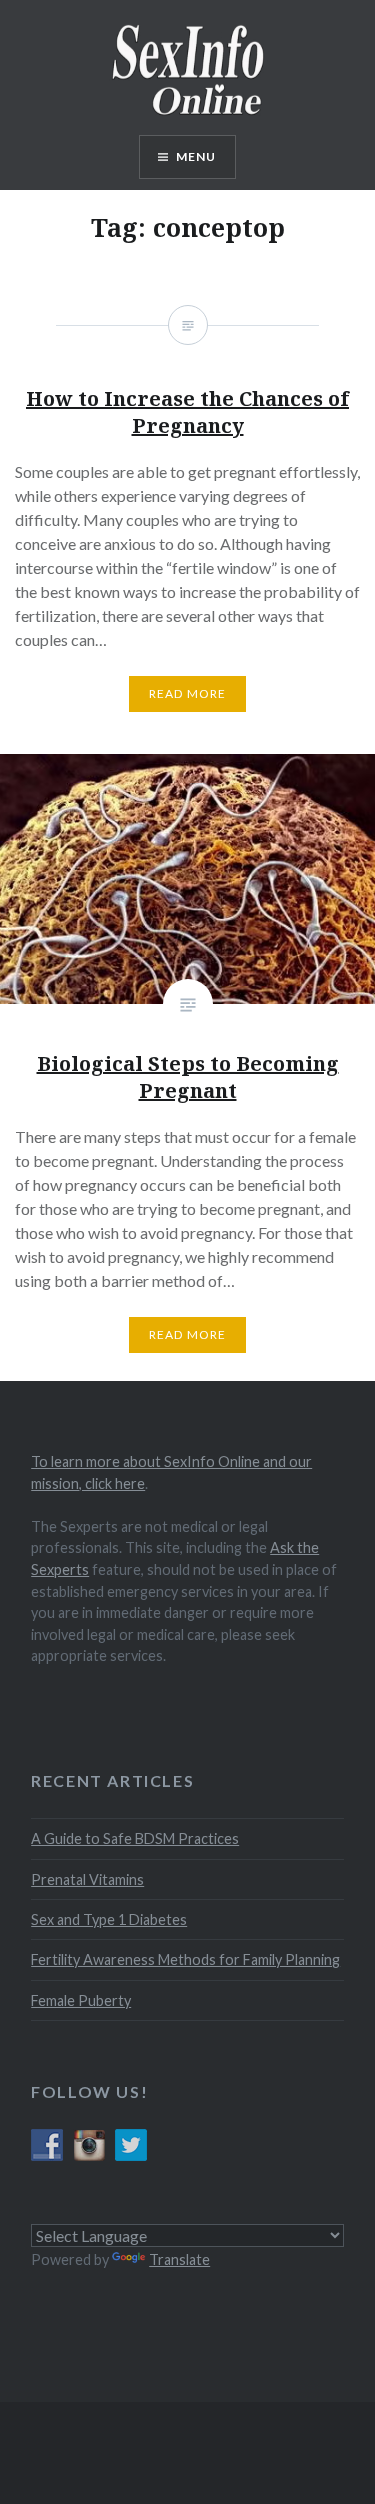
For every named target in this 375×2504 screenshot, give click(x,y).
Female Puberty (81, 2000)
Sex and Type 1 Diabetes (109, 1919)
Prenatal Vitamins (87, 1879)
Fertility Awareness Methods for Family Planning (185, 1959)
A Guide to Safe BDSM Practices (135, 1838)
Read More (188, 1334)
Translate (179, 2259)
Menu (196, 156)
